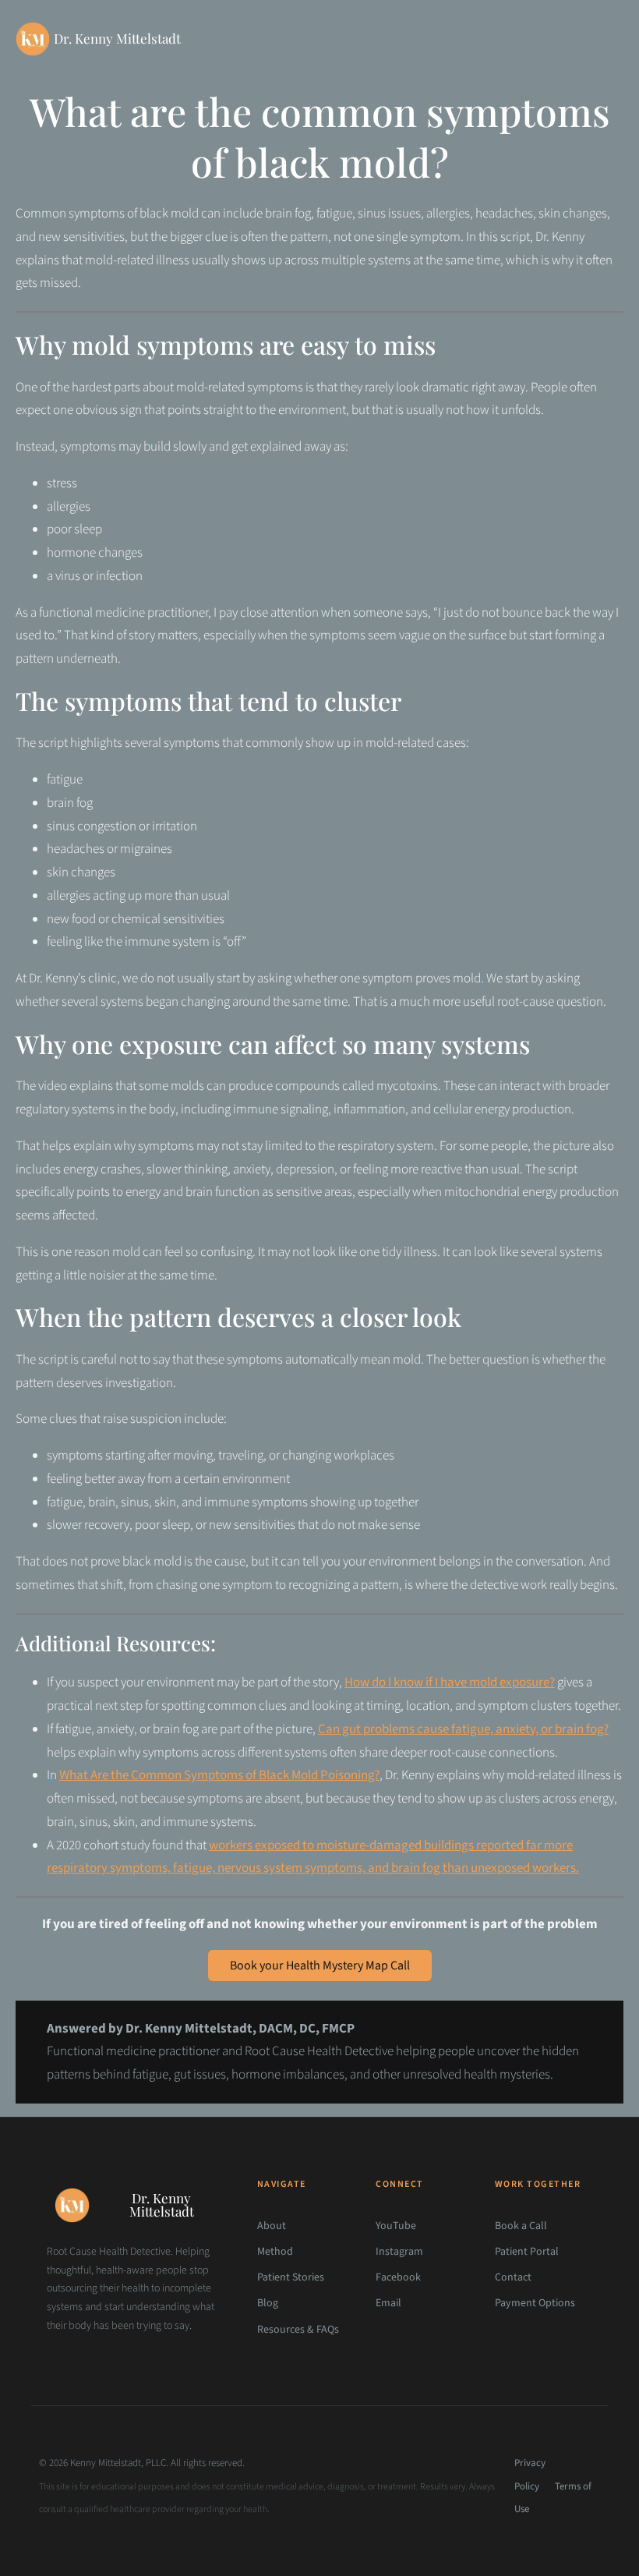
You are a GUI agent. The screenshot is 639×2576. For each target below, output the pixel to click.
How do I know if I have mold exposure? (450, 1683)
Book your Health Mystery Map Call (320, 1966)
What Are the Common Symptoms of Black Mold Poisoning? (219, 1775)
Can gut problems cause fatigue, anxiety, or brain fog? (463, 1729)
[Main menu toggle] (606, 39)
